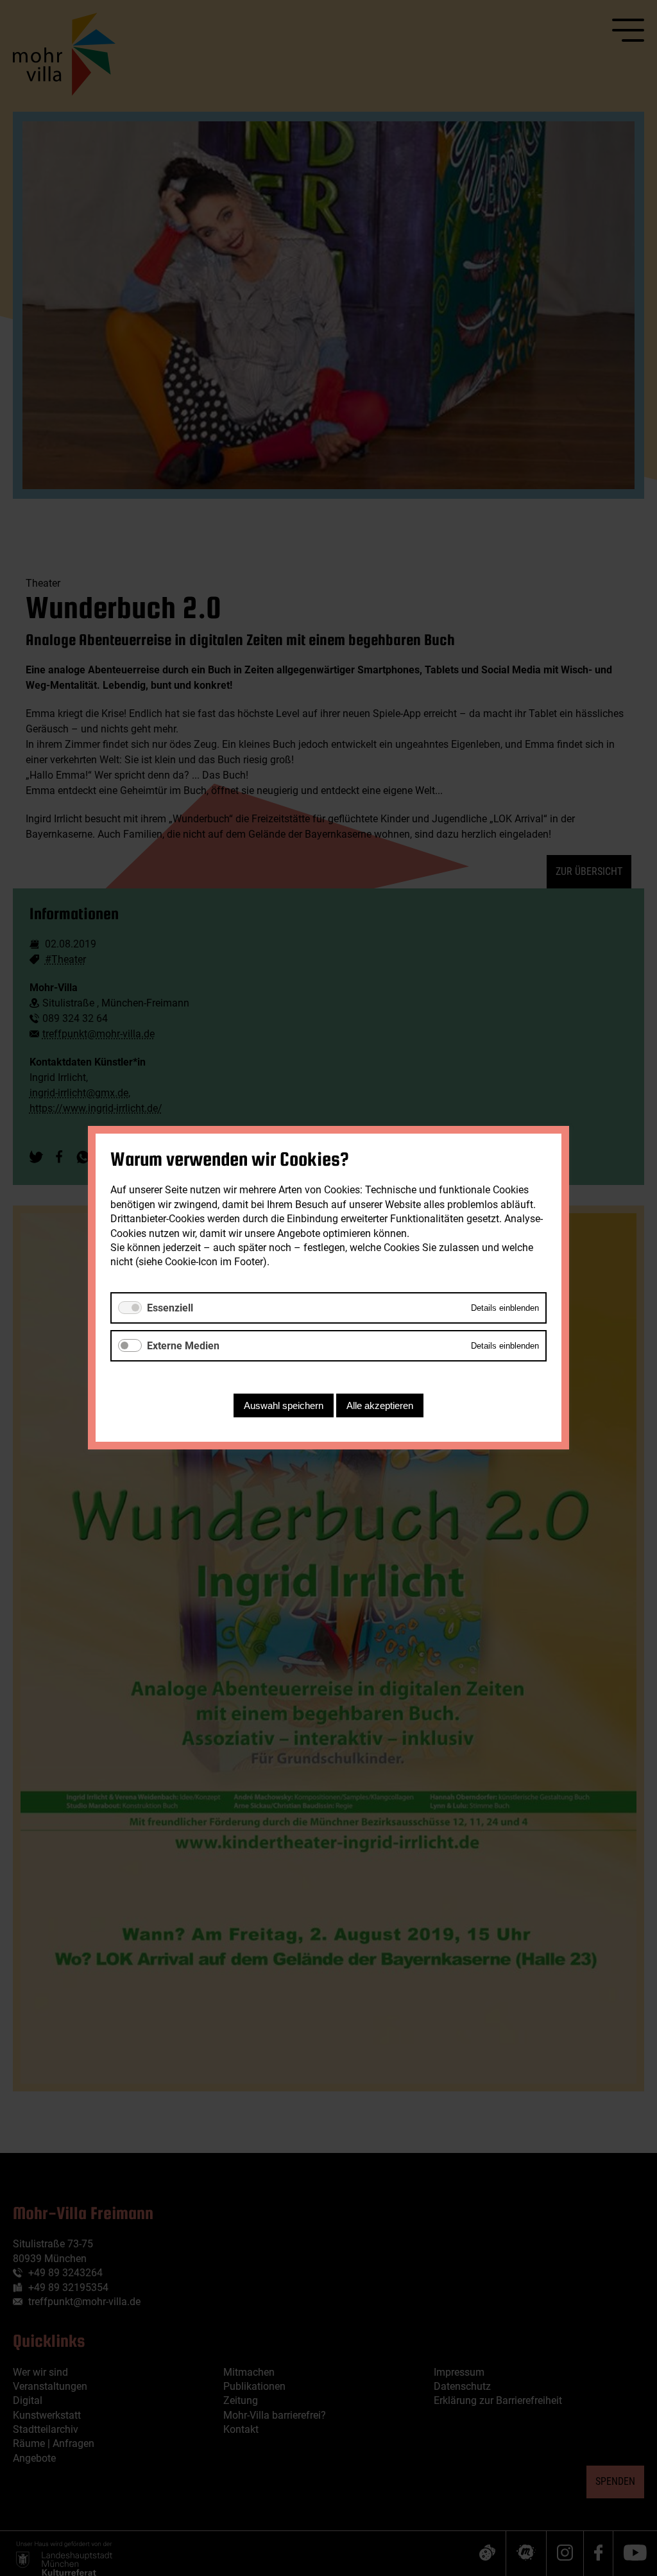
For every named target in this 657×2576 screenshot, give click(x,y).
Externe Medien (183, 1346)
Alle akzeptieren (380, 1406)
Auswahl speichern (284, 1406)
